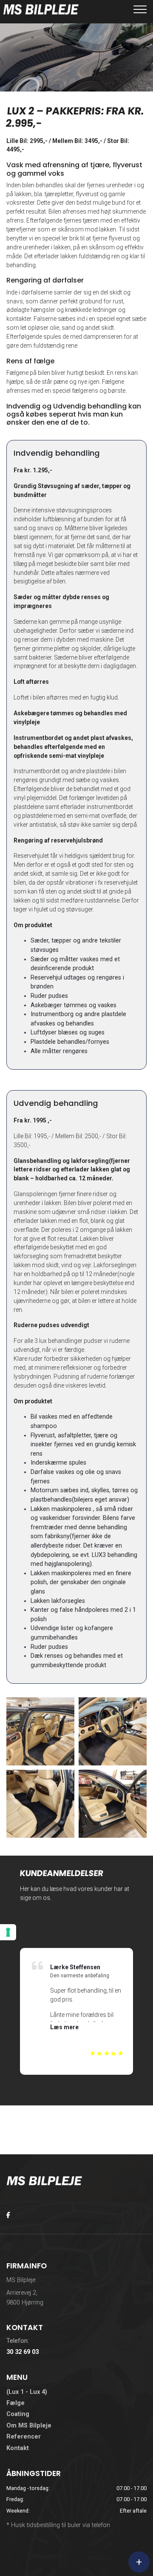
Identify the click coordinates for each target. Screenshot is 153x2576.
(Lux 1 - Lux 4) (27, 2392)
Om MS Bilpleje (29, 2426)
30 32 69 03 (23, 2352)
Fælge (16, 2403)
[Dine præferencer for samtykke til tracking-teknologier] (8, 1932)
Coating (18, 2414)
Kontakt (18, 2448)
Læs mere (64, 2027)
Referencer (24, 2437)
